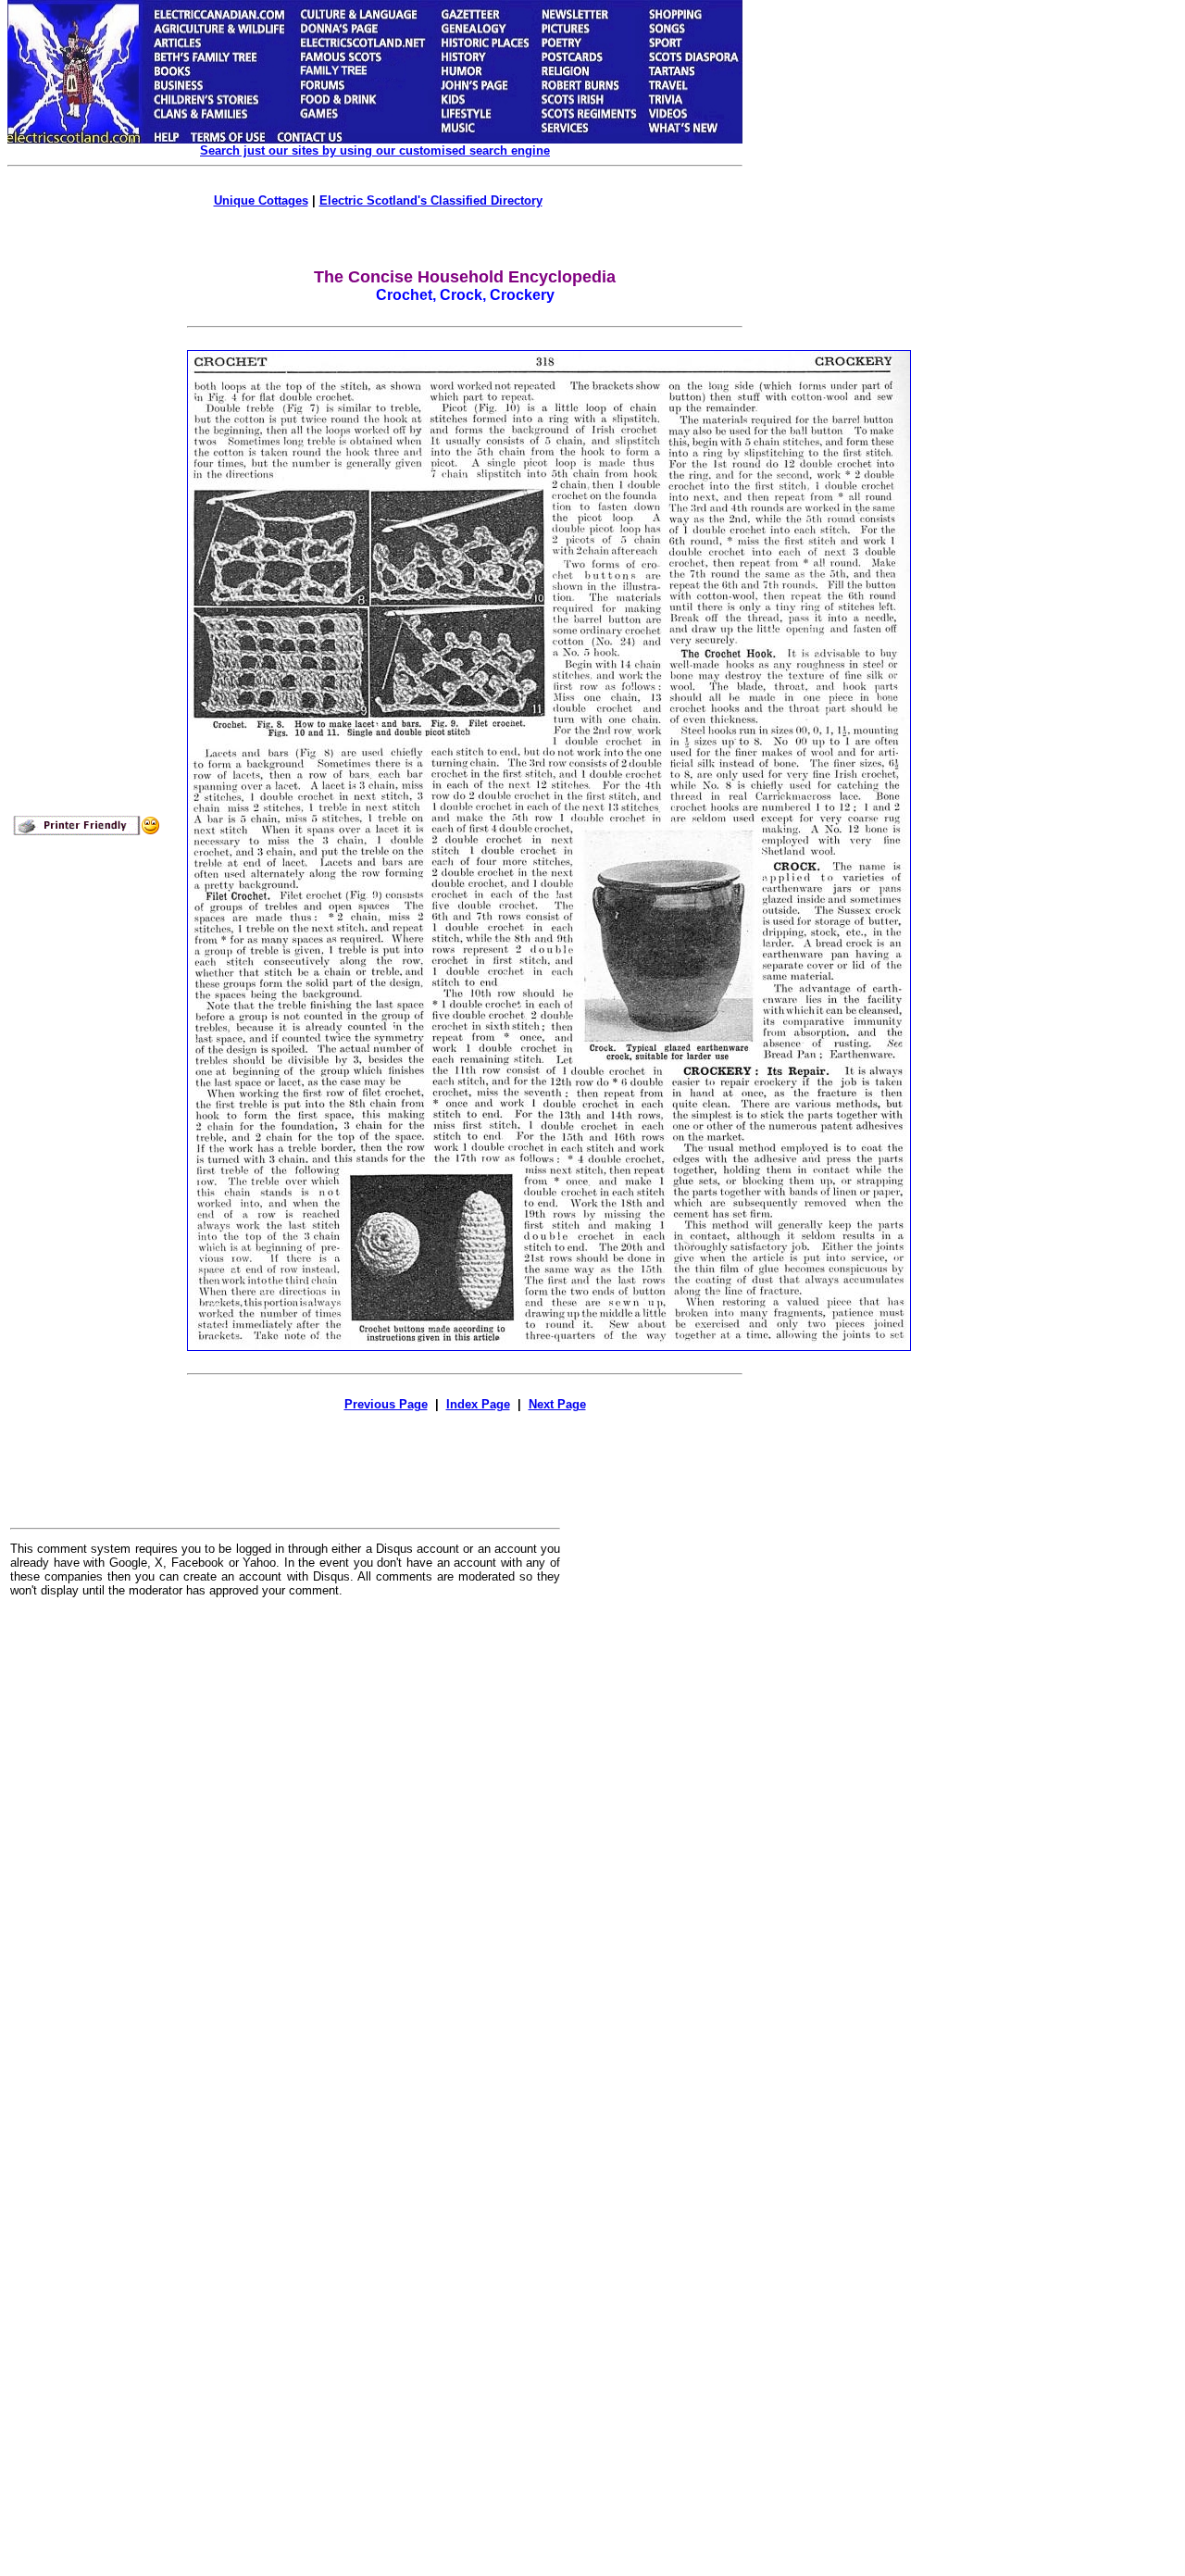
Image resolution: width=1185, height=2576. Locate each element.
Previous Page (386, 1404)
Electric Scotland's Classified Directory (431, 200)
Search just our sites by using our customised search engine (375, 150)
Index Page (478, 1404)
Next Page (557, 1404)
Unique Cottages (261, 200)
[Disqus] (285, 1841)
